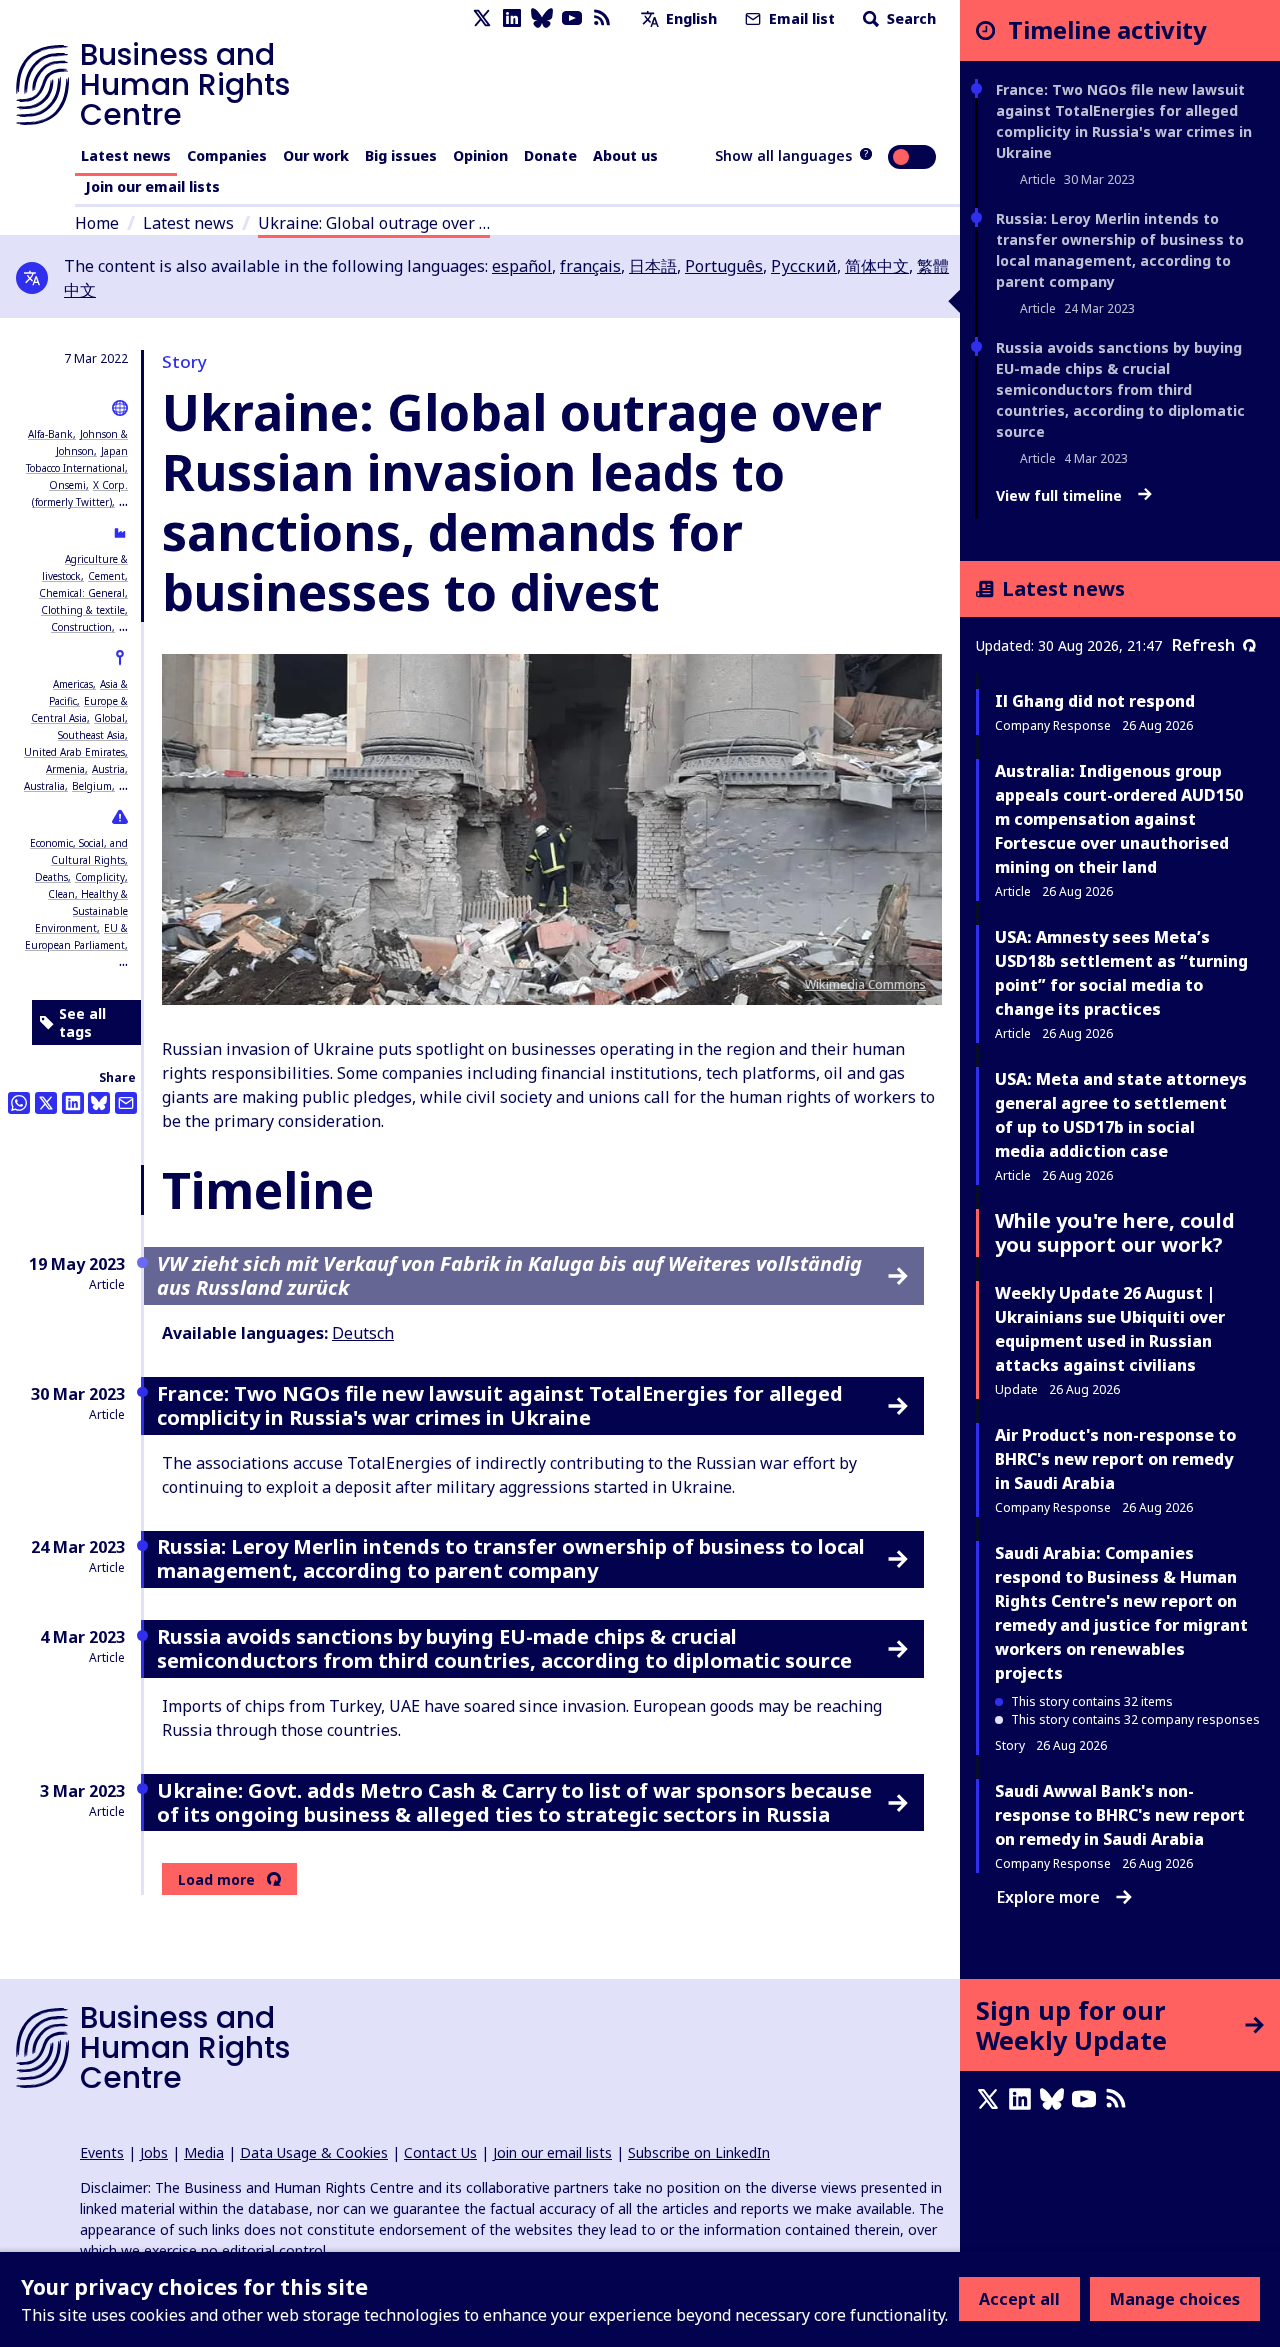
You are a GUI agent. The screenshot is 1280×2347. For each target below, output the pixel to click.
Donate (550, 155)
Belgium (92, 786)
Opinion (480, 155)
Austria (108, 769)
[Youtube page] (572, 18)
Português (724, 266)
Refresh (1203, 645)
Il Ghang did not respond (1095, 701)
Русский (804, 266)
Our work (316, 155)
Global (109, 718)
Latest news (126, 155)
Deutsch (363, 1333)
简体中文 (877, 266)
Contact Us (440, 2152)
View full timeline (1061, 496)
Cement (106, 576)
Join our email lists (152, 186)
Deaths (51, 877)
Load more (216, 1880)
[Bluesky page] (542, 18)
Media (204, 2152)
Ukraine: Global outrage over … (374, 223)
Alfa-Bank (50, 434)
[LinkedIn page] (512, 18)
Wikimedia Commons (865, 984)
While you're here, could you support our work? (1115, 1232)
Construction (81, 627)
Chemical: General (82, 593)
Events (102, 2152)
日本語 (653, 266)
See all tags (82, 1022)
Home (97, 223)
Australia (44, 786)
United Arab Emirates (74, 752)
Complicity (100, 877)
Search (909, 18)
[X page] (482, 18)
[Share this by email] (126, 1103)
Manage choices (1175, 2299)
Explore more (1048, 1897)
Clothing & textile (83, 610)
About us (625, 155)
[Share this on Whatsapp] (19, 1103)
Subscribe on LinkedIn (699, 2152)
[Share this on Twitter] (46, 1103)
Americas (73, 684)
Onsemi (67, 485)
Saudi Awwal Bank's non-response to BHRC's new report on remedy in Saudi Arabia (1120, 1815)
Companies (227, 155)
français (590, 266)
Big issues (401, 155)
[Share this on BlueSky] (99, 1103)
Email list (800, 18)
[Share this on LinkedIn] (73, 1103)
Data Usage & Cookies (314, 2152)
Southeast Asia (91, 735)
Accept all (1019, 2299)
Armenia (65, 769)
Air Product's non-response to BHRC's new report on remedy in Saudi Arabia (1115, 1459)
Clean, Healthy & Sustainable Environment (81, 911)
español (522, 266)
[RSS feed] (602, 18)
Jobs (154, 2152)
